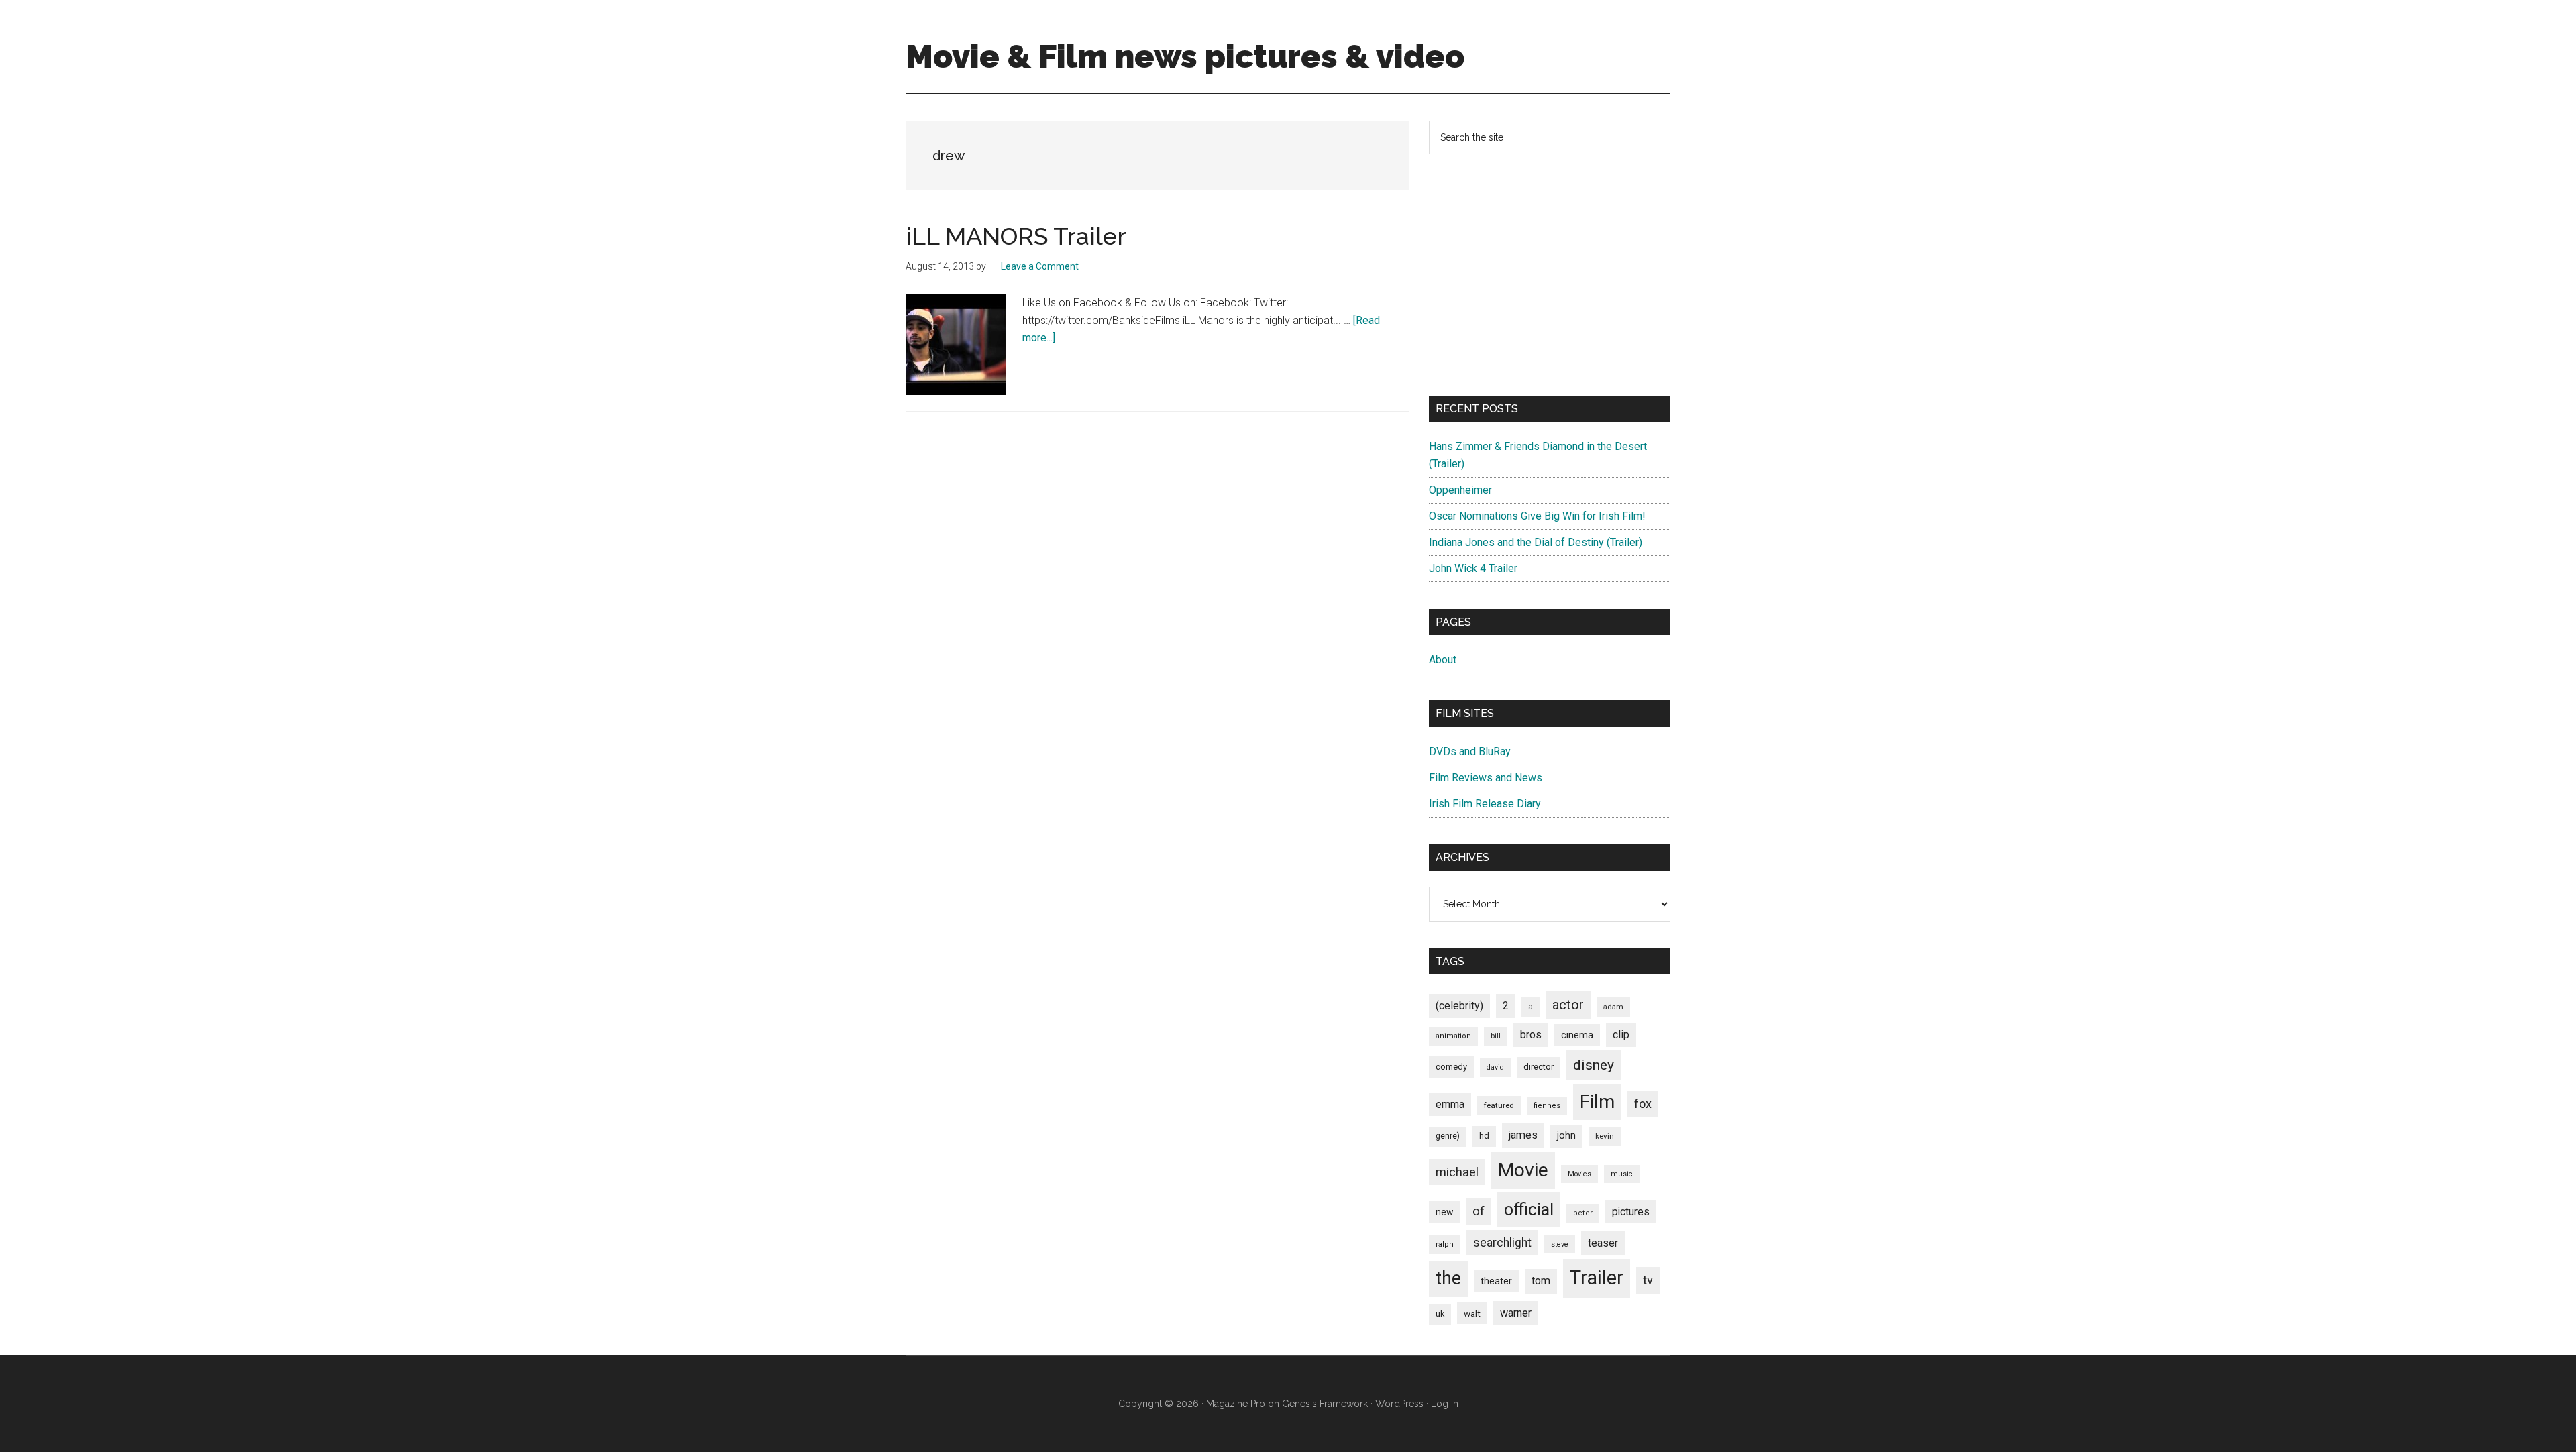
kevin (1605, 1136)
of (1479, 1211)
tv (1648, 1280)
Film (1597, 1102)
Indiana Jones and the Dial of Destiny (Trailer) (1536, 542)
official (1529, 1210)
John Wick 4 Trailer (1473, 568)
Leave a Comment (1040, 266)
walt (1472, 1313)
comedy (1451, 1067)
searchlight (1502, 1243)
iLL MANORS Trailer (1016, 236)
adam (1613, 1007)
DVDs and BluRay (1470, 751)
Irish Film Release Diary (1485, 804)
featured (1499, 1105)
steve (1560, 1244)
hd (1484, 1136)
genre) (1448, 1136)
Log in (1445, 1404)
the (1448, 1278)
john (1566, 1135)
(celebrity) (1459, 1006)
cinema (1577, 1035)
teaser (1603, 1243)
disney (1594, 1065)
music (1622, 1174)
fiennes (1547, 1106)
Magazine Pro (1236, 1404)
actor (1568, 1005)
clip (1621, 1035)
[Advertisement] (1550, 275)
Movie (1523, 1170)
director (1539, 1067)
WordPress (1399, 1404)
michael (1457, 1172)
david (1495, 1067)
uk (1440, 1314)
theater (1496, 1281)
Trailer (1597, 1278)
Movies (1579, 1174)
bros (1531, 1035)
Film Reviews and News (1486, 778)
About (1443, 660)
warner (1516, 1313)
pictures (1631, 1212)
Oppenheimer (1460, 490)
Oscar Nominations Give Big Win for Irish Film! (1537, 516)
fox (1643, 1104)
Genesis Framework (1325, 1404)
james (1523, 1135)
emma (1450, 1104)
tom (1541, 1281)
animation (1453, 1036)
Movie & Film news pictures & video (1185, 56)
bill (1496, 1036)
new (1444, 1212)
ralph (1445, 1244)
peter (1583, 1213)
